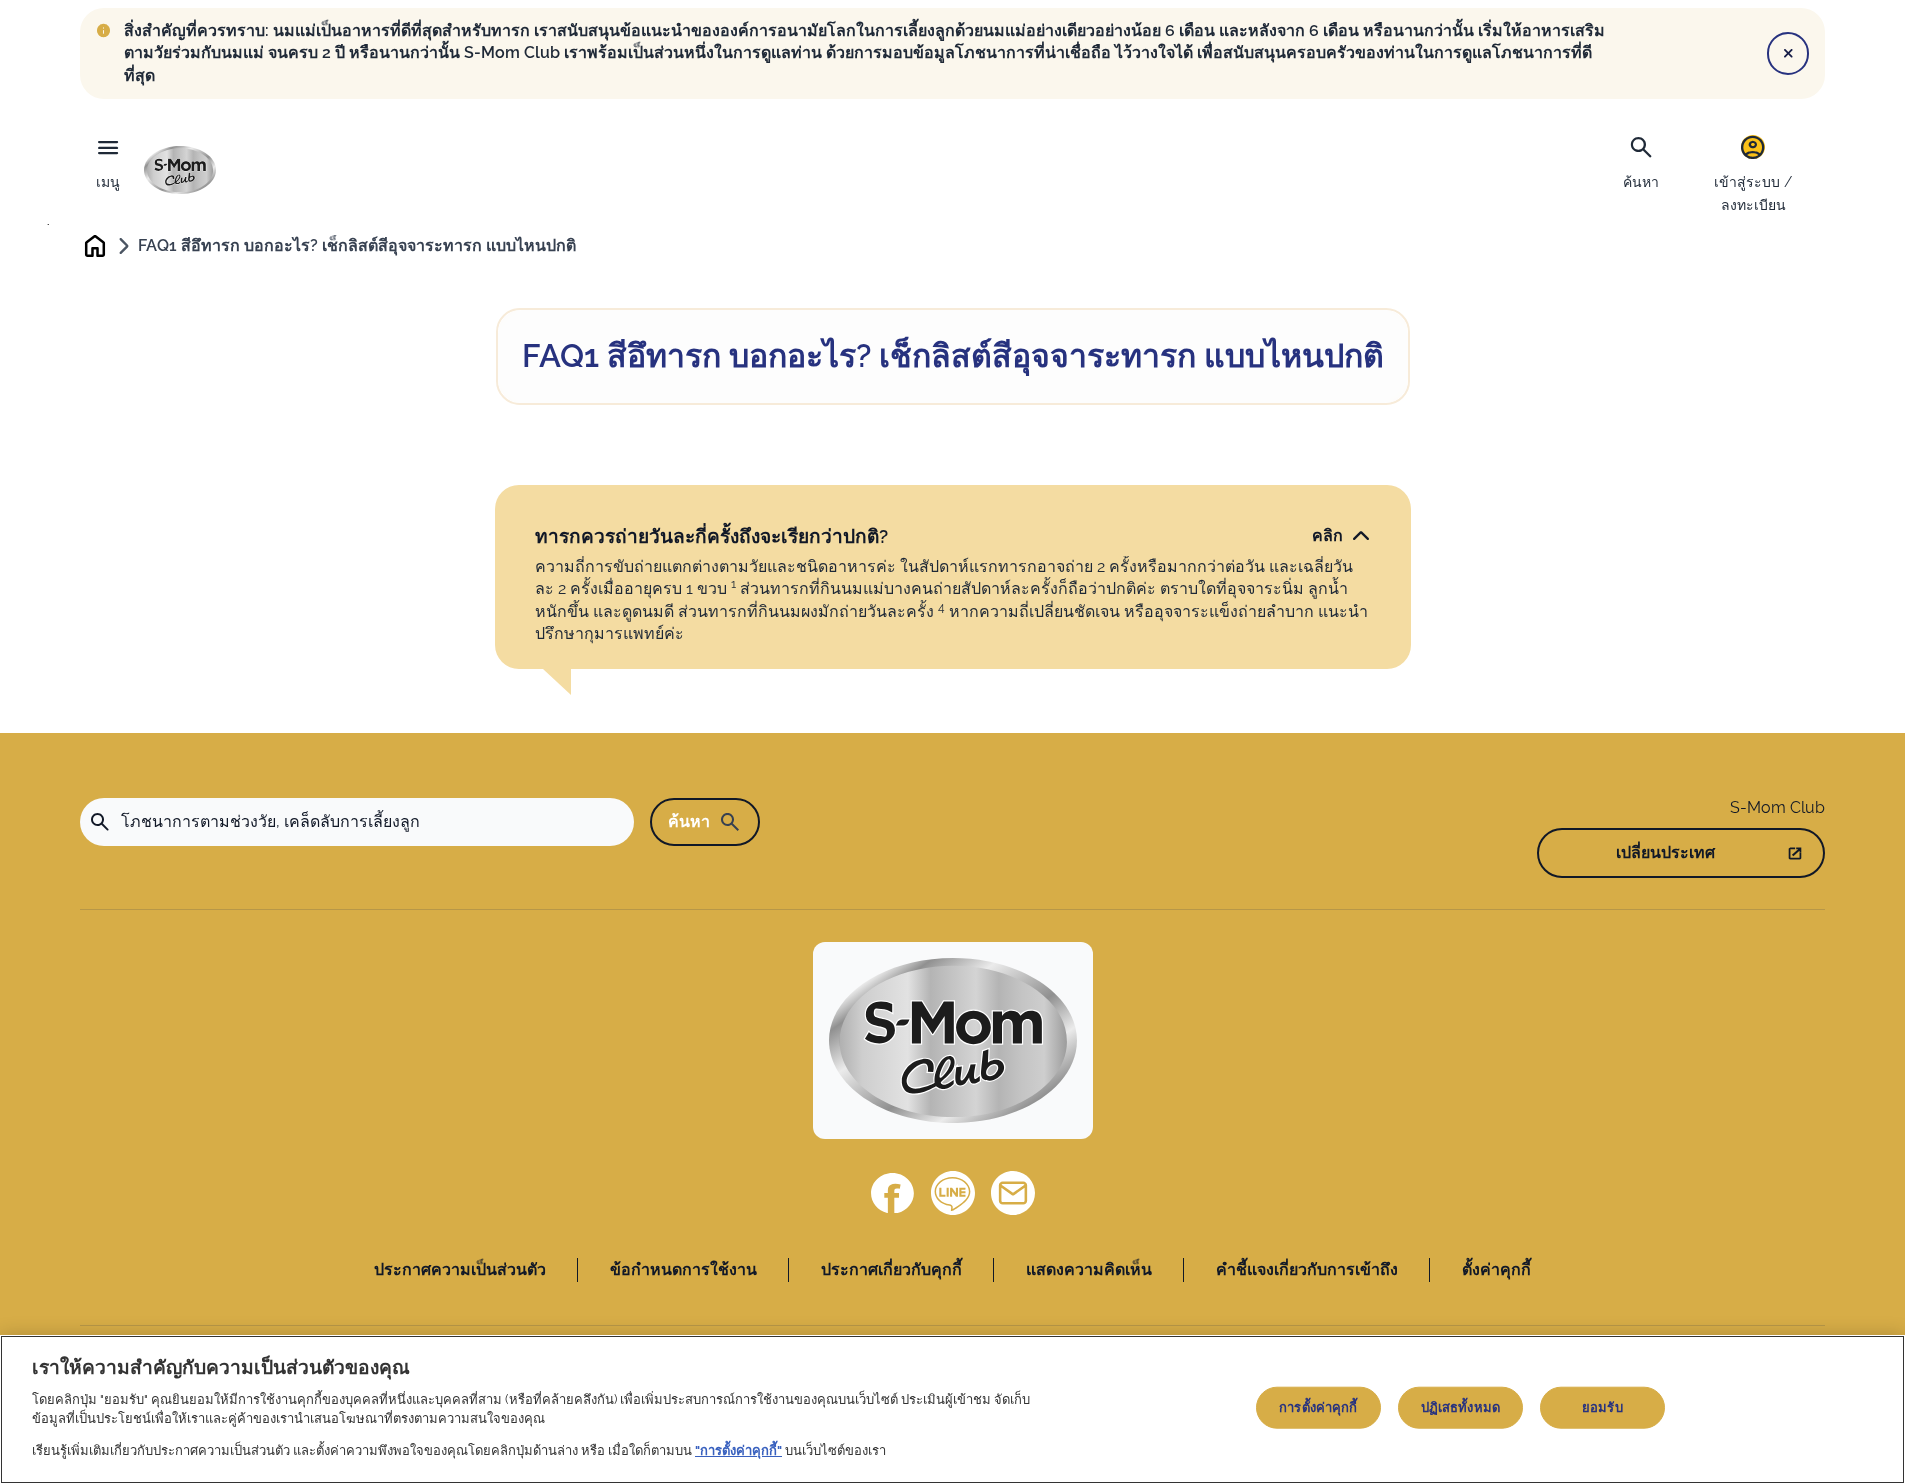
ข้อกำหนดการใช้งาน (683, 1269)
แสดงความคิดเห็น (1089, 1269)
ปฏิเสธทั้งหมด (1460, 1407)
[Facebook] (893, 1193)
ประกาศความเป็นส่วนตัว (460, 1269)
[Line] (953, 1193)
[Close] (1788, 53)
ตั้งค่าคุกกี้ (1496, 1269)
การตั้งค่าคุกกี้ (1318, 1407)
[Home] (180, 170)
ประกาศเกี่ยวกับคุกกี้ (891, 1269)
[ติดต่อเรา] (1013, 1193)
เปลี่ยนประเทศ (1665, 852)
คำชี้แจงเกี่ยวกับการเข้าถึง (1307, 1269)
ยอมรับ (1602, 1407)
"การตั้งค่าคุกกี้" (738, 1450)
